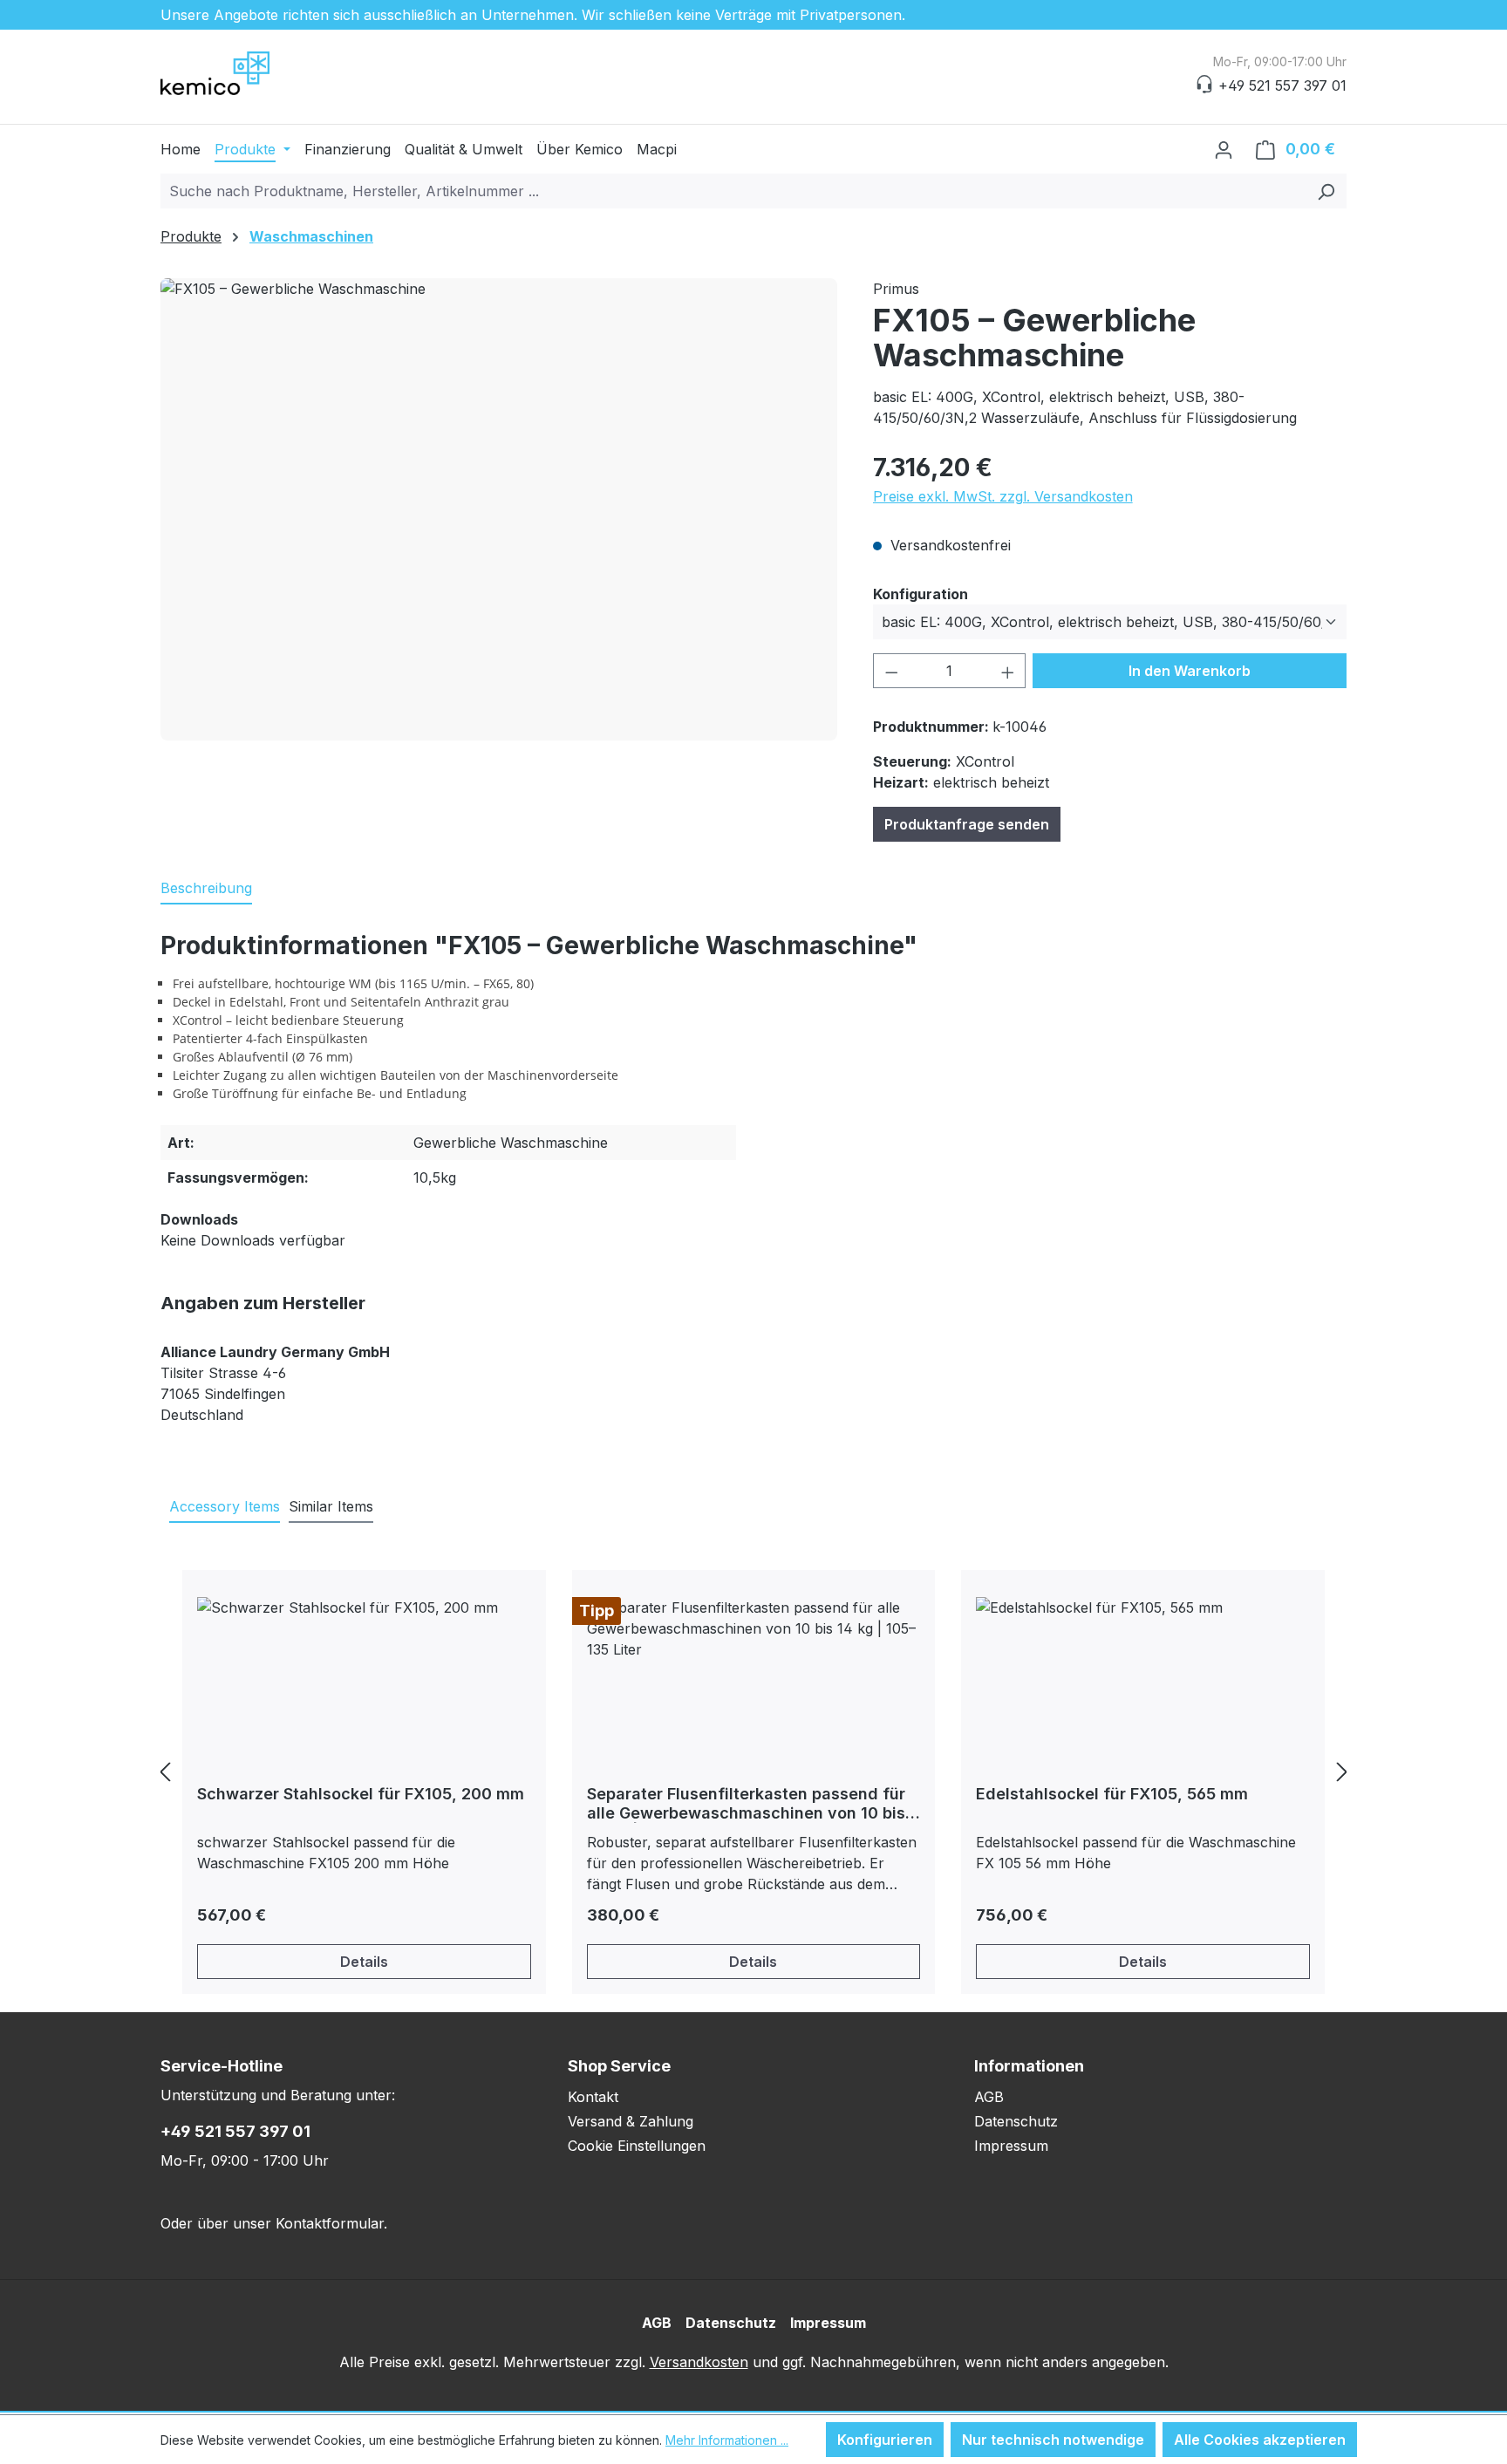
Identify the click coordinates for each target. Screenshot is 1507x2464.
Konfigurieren (885, 2440)
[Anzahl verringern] (891, 671)
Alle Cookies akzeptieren (1260, 2440)
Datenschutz (1016, 2121)
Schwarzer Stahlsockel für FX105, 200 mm (361, 1794)
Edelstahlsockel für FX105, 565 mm (1112, 1794)
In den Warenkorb (1190, 671)
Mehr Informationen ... (727, 2440)
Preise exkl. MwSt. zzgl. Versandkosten (1003, 496)
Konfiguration (921, 594)
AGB (989, 2097)
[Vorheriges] (165, 1772)
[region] (499, 509)
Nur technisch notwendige (1053, 2440)
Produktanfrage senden (967, 824)
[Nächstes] (1342, 1772)
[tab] (206, 889)
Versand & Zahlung (631, 2121)
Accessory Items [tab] (225, 1506)
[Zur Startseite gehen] (248, 73)
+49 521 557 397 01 (235, 2131)
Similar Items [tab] (331, 1506)
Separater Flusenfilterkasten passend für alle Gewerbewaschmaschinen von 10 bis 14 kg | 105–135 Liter (746, 1804)
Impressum (1011, 2146)
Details (364, 1962)
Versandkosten (699, 2362)
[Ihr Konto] (1224, 149)
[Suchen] (1326, 191)
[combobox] (733, 191)
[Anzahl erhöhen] (1008, 671)
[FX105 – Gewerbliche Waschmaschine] (499, 509)
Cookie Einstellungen (637, 2146)
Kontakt (593, 2097)
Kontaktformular (330, 2223)
